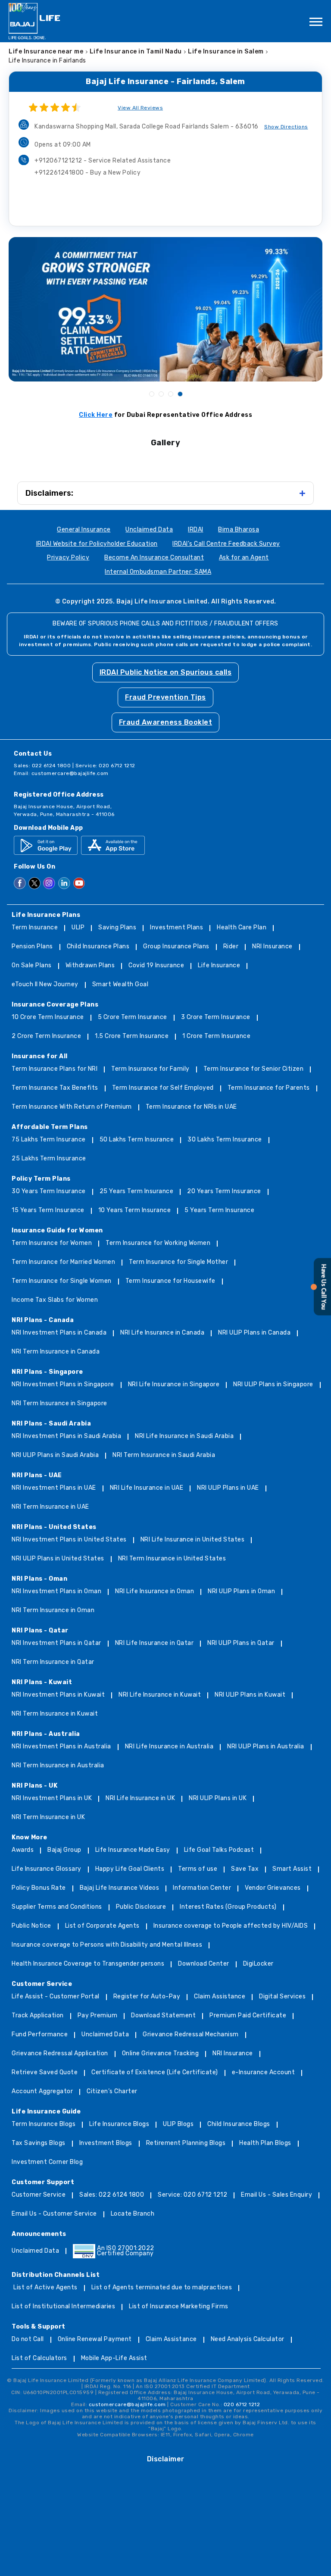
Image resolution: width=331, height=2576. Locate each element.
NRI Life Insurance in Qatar (155, 1643)
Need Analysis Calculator (248, 2340)
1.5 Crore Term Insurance (132, 1036)
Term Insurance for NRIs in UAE (191, 1107)
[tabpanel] (165, 309)
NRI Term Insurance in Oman (53, 1611)
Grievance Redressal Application (60, 2054)
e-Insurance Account (264, 2073)
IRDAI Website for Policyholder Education (97, 544)
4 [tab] (180, 394)
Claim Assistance (220, 1997)
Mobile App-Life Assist (114, 2359)
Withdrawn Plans (90, 966)
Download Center (204, 1964)
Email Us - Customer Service (54, 2214)
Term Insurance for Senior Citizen (254, 1069)
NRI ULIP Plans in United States (58, 1559)
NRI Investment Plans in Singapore (63, 1385)
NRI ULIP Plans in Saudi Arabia (55, 1455)
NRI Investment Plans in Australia (61, 1747)
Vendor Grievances (273, 1888)
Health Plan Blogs (265, 2143)
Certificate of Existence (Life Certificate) (155, 2073)
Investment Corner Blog (47, 2162)
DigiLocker (258, 1964)
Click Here (96, 415)
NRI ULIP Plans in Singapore (273, 1385)
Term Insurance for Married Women (63, 1262)
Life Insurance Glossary (47, 1869)
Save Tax (245, 1869)
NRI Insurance (272, 947)
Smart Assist (292, 1869)
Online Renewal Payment (95, 2340)
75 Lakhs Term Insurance (49, 1140)
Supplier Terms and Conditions (57, 1907)
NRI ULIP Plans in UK (218, 1799)
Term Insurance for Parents (269, 1088)
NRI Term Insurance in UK (48, 1818)
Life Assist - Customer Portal (56, 1997)
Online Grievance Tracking (161, 2054)
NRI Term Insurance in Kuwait (55, 1714)
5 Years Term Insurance (219, 1211)
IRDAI (196, 530)
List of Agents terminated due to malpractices (162, 2288)
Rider (231, 947)
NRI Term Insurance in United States (172, 1559)
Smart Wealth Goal (120, 985)
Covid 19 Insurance (156, 966)
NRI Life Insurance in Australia (169, 1747)
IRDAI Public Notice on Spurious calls (166, 672)
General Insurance (84, 530)
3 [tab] (170, 394)
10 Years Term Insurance (135, 1211)
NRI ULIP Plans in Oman (241, 1592)
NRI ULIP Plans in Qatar (241, 1643)
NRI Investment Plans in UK (52, 1799)
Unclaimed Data (149, 530)
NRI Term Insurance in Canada (56, 1352)
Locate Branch (133, 2214)
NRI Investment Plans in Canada (59, 1333)
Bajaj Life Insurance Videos (120, 1888)
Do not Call (28, 2340)
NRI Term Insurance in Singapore (59, 1404)
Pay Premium (98, 2016)
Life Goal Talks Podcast (219, 1850)
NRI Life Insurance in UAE (147, 1488)
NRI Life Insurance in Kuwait (160, 1695)
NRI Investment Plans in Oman (56, 1592)
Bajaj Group (64, 1850)
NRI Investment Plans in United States (69, 1540)
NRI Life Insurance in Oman (155, 1592)
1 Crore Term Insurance (216, 1036)
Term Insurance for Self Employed (163, 1088)
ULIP (78, 928)
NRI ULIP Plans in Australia (266, 1747)
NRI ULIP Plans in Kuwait (250, 1695)
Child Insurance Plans (98, 947)
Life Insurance (219, 966)
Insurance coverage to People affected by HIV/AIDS (231, 1926)
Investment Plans (176, 928)
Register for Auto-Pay (147, 1997)
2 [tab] (161, 394)
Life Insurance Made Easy (133, 1850)
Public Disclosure (141, 1907)
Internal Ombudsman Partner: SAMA (158, 572)
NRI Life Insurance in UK (140, 1799)
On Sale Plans (32, 966)
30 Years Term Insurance (49, 1192)
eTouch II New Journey (45, 985)
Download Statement (163, 2016)
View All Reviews (140, 108)
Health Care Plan (242, 928)
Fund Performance (40, 2035)
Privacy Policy (68, 558)
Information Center (202, 1888)
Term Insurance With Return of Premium (72, 1107)
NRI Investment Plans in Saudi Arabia (66, 1436)
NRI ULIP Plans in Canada (254, 1333)
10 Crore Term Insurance (48, 1018)
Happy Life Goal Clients (130, 1869)
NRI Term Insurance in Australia (58, 1766)
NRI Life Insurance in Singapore (174, 1385)
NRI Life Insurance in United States (193, 1540)
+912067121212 (103, 161)
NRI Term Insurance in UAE (50, 1507)
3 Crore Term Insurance (216, 1018)
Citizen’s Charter (112, 2092)
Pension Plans (32, 947)
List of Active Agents (45, 2288)
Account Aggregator (42, 2092)
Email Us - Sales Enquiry (276, 2195)
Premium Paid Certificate (248, 2016)
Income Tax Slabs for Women (55, 1300)
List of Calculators (39, 2359)
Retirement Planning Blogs (186, 2143)
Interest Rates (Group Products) (228, 1907)
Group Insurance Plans (176, 947)
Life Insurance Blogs (119, 2124)
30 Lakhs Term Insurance (225, 1140)
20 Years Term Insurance (224, 1192)
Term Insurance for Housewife (170, 1281)
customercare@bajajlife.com (70, 773)
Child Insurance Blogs (239, 2124)
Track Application (38, 2016)
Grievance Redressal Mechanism (191, 2035)
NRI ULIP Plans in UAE (228, 1488)
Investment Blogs (106, 2143)
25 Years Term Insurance (137, 1192)
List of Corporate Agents (102, 1926)
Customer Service (39, 2195)
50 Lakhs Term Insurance (137, 1140)
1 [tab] (151, 394)
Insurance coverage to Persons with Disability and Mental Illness (107, 1945)
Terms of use (198, 1869)
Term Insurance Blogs (44, 2124)
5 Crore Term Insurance (133, 1018)
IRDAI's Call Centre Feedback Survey (226, 544)
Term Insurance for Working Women (158, 1243)
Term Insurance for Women (52, 1243)
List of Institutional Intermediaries (63, 2307)
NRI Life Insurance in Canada (162, 1333)
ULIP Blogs (178, 2124)
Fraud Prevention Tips (165, 697)
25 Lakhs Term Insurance (49, 1159)
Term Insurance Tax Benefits (55, 1088)
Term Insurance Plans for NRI (55, 1069)
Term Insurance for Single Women (62, 1281)
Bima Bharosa (239, 530)
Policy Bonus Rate (39, 1888)
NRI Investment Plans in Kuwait (58, 1695)
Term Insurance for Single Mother (178, 1262)
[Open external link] (321, 1314)
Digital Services (282, 1997)
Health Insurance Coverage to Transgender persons (88, 1964)
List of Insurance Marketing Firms (179, 2307)
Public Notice (31, 1926)
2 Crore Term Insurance (46, 1036)
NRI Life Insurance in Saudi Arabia (184, 1436)
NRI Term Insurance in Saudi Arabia (164, 1455)
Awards (23, 1850)
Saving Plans (117, 928)
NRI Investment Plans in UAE (54, 1488)
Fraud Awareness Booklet (166, 722)
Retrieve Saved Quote (45, 2073)
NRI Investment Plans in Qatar (56, 1643)
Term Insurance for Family (150, 1069)
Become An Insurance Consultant (154, 558)
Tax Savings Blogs (39, 2143)
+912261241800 (87, 173)
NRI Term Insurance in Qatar (53, 1662)
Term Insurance (35, 928)
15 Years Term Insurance (48, 1211)
